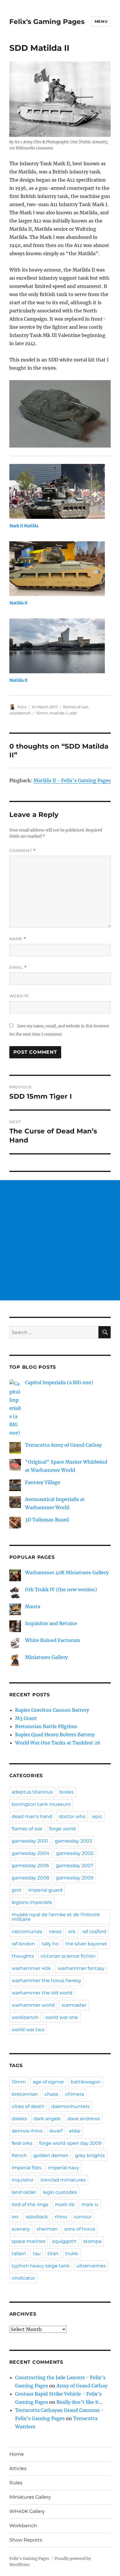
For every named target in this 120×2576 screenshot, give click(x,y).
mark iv (90, 2204)
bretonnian (25, 2094)
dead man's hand (32, 1816)
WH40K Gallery (27, 2511)
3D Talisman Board (47, 1520)
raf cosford (94, 1931)
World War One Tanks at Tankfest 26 (58, 1743)
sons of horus (80, 2229)
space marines (29, 2241)
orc (15, 2217)
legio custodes (60, 2192)
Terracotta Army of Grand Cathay (63, 1445)
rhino (61, 2217)
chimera (74, 2094)
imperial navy (64, 2168)
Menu (101, 21)
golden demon (51, 2155)
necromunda (27, 1931)
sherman (47, 2229)
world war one (62, 2017)
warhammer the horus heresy (46, 1981)
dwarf (56, 2131)
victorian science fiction (68, 1956)
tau (37, 2254)
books (67, 1792)
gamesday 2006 (30, 1866)
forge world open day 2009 (70, 2143)
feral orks (22, 2143)
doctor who (72, 1816)
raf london (23, 1944)
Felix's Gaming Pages (47, 22)
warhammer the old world (42, 1993)
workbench (20, 713)
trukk (72, 2254)
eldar (75, 2131)
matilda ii (59, 713)
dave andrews (84, 2119)
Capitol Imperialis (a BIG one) (59, 1382)
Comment (23, 851)
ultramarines (91, 2266)
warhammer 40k (31, 1968)
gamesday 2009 (75, 1878)
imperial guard (45, 1890)
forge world (62, 1829)
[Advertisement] (60, 1240)
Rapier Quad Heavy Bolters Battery (55, 1735)
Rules (16, 2483)
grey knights (90, 2155)
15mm (42, 713)
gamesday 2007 (75, 1866)
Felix (22, 707)
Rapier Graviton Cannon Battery (52, 1710)
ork (72, 1931)
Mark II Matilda (24, 526)
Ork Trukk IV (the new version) (61, 1589)
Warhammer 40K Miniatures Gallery (67, 1573)
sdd (73, 713)
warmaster (74, 2005)
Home (17, 2454)
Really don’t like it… (80, 2402)
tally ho (50, 1944)
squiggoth (64, 2241)
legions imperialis (32, 1902)
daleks (19, 2119)
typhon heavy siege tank (41, 2266)
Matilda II (18, 603)
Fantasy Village (43, 1482)
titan (53, 2254)
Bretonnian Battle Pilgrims (46, 1726)
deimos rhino (27, 2131)
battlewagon (86, 2082)
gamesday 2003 (73, 1841)
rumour (83, 2217)
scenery (21, 2229)
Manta (33, 1606)
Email (18, 967)
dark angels (47, 2119)
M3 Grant (26, 1718)
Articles (18, 2468)
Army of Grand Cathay (82, 2386)
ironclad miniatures (63, 2180)
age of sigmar (48, 2082)
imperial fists (27, 2168)
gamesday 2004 (31, 1853)
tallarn (19, 2254)
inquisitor (23, 2180)
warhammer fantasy (81, 1968)
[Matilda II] (57, 569)
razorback (37, 2217)
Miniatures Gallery (46, 1657)
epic (97, 1816)
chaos (51, 2094)
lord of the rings (30, 2204)
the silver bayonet (86, 1944)
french (19, 2155)
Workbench (23, 2526)
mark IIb (65, 2204)
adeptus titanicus (32, 1792)
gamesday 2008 (30, 1878)
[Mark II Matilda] (57, 491)
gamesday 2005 (75, 1853)
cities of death (28, 2106)
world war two (28, 2030)
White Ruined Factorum (53, 1640)
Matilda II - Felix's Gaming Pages (72, 780)
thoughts (23, 1956)
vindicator (23, 2278)
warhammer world (33, 2005)
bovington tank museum (41, 1804)
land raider (24, 2192)
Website (19, 996)
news (55, 1931)
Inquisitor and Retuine (51, 1623)
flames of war (76, 707)
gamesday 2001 (30, 1841)
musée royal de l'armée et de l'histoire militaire (56, 1917)
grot (17, 1890)
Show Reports (26, 2540)
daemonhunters (70, 2106)
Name (18, 939)
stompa (92, 2241)
